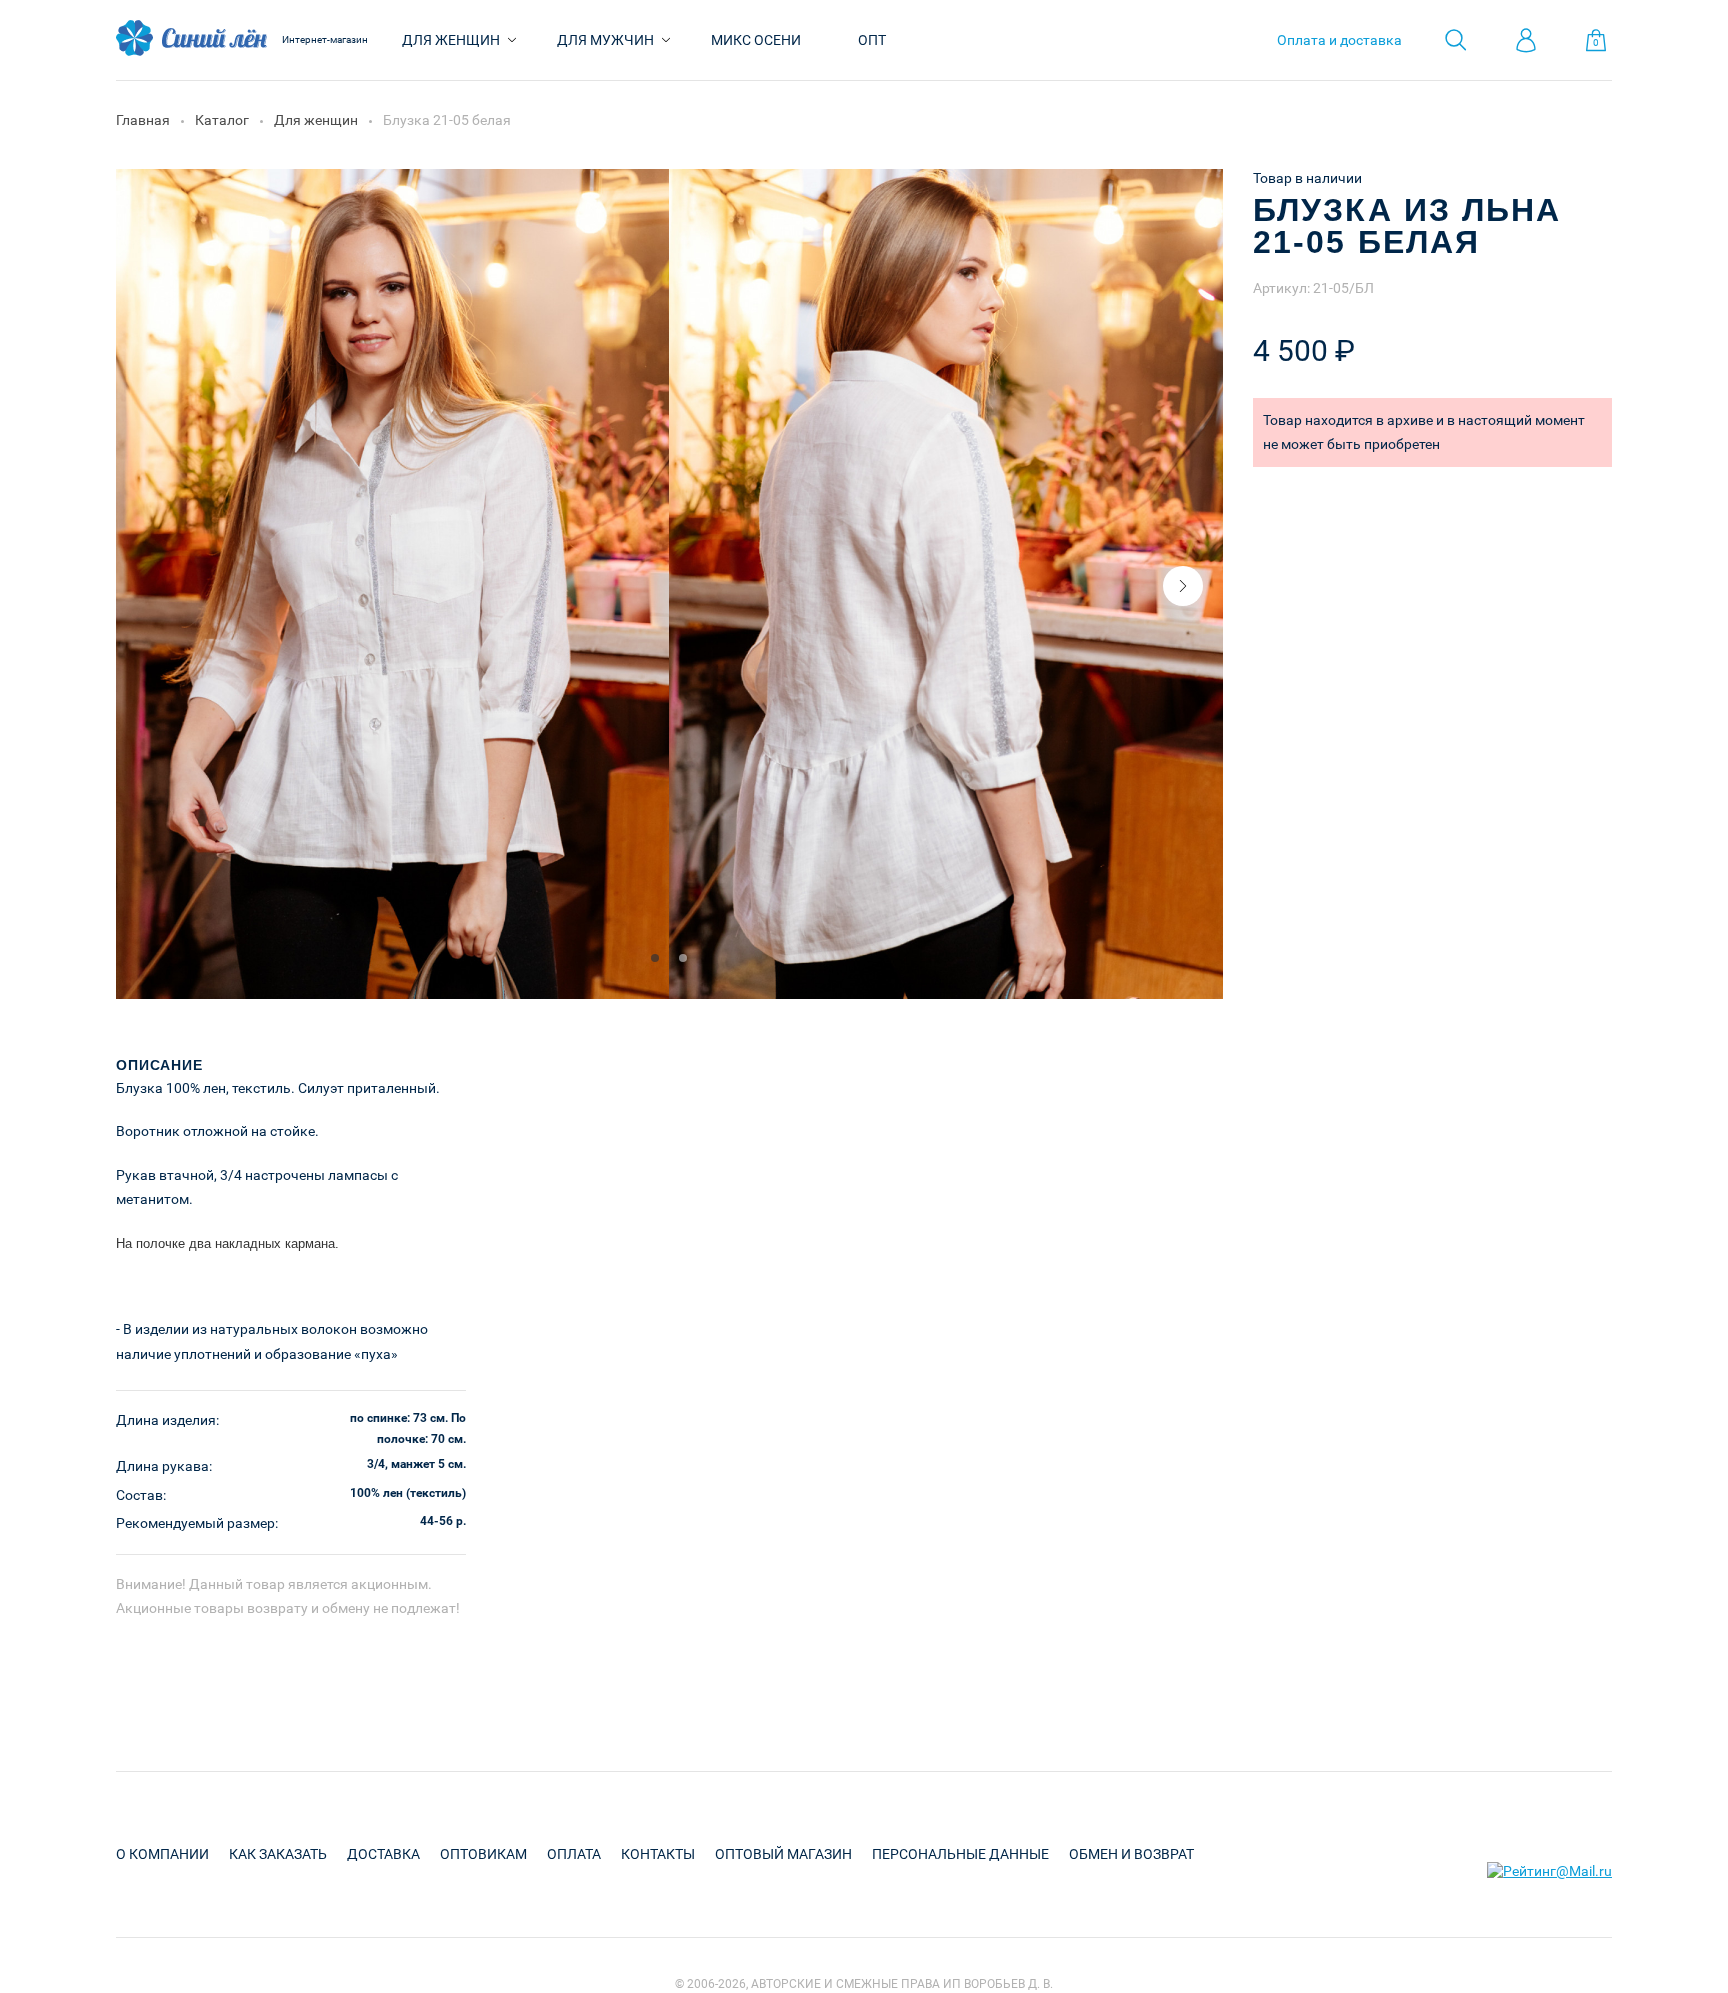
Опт (872, 40)
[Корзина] (1596, 40)
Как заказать (278, 1854)
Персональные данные (960, 1854)
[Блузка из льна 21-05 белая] (393, 994)
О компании (162, 1854)
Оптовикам (483, 1854)
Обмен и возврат (1131, 1854)
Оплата (574, 1854)
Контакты (658, 1854)
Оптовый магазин (783, 1854)
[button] (1183, 586)
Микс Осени (756, 40)
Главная (143, 120)
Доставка (383, 1854)
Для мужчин (605, 40)
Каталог (222, 120)
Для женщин (451, 40)
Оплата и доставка (1339, 40)
